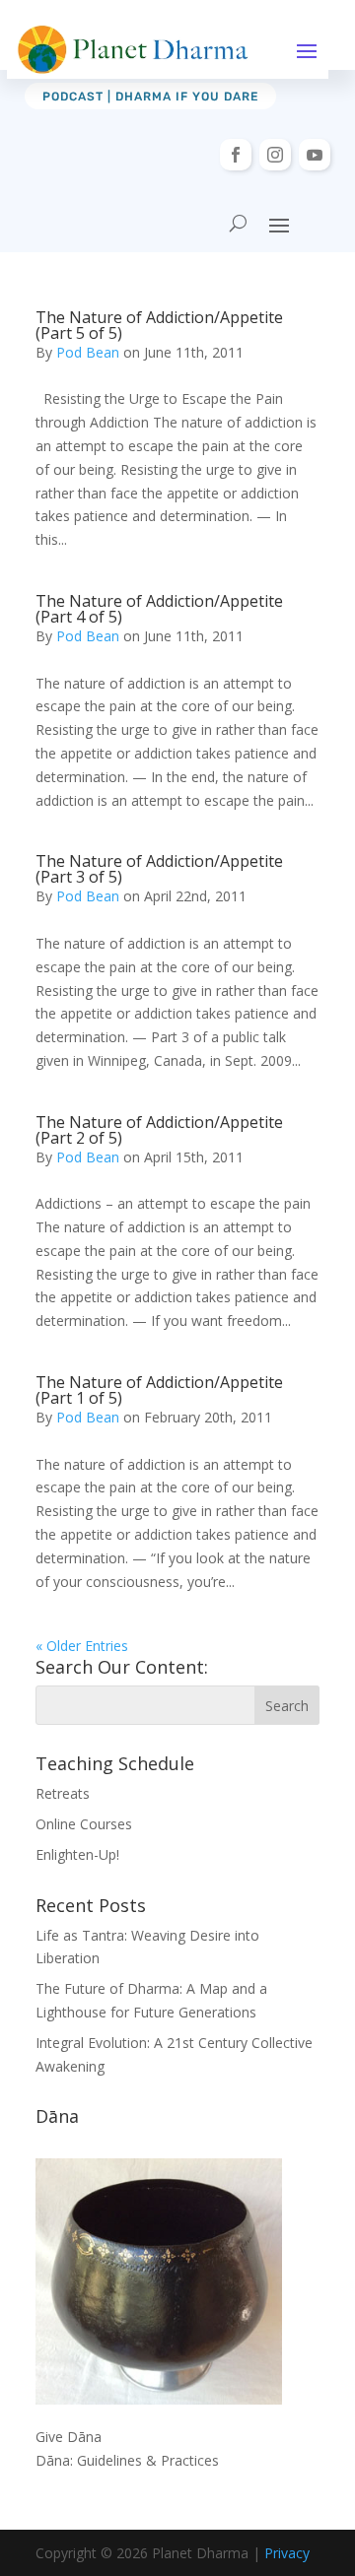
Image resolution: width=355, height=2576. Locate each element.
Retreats (63, 1793)
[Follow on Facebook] (236, 155)
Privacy (287, 2553)
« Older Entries (82, 1646)
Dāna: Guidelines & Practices (127, 2460)
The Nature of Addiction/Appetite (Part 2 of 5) (159, 1130)
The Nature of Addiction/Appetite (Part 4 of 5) (159, 609)
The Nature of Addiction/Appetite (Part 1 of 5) (159, 1390)
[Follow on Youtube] (315, 155)
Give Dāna (69, 2437)
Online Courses (84, 1824)
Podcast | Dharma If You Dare (150, 97)
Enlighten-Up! (77, 1854)
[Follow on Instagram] (275, 155)
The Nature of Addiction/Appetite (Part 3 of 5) (159, 869)
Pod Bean (88, 352)
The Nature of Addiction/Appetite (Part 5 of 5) (159, 325)
